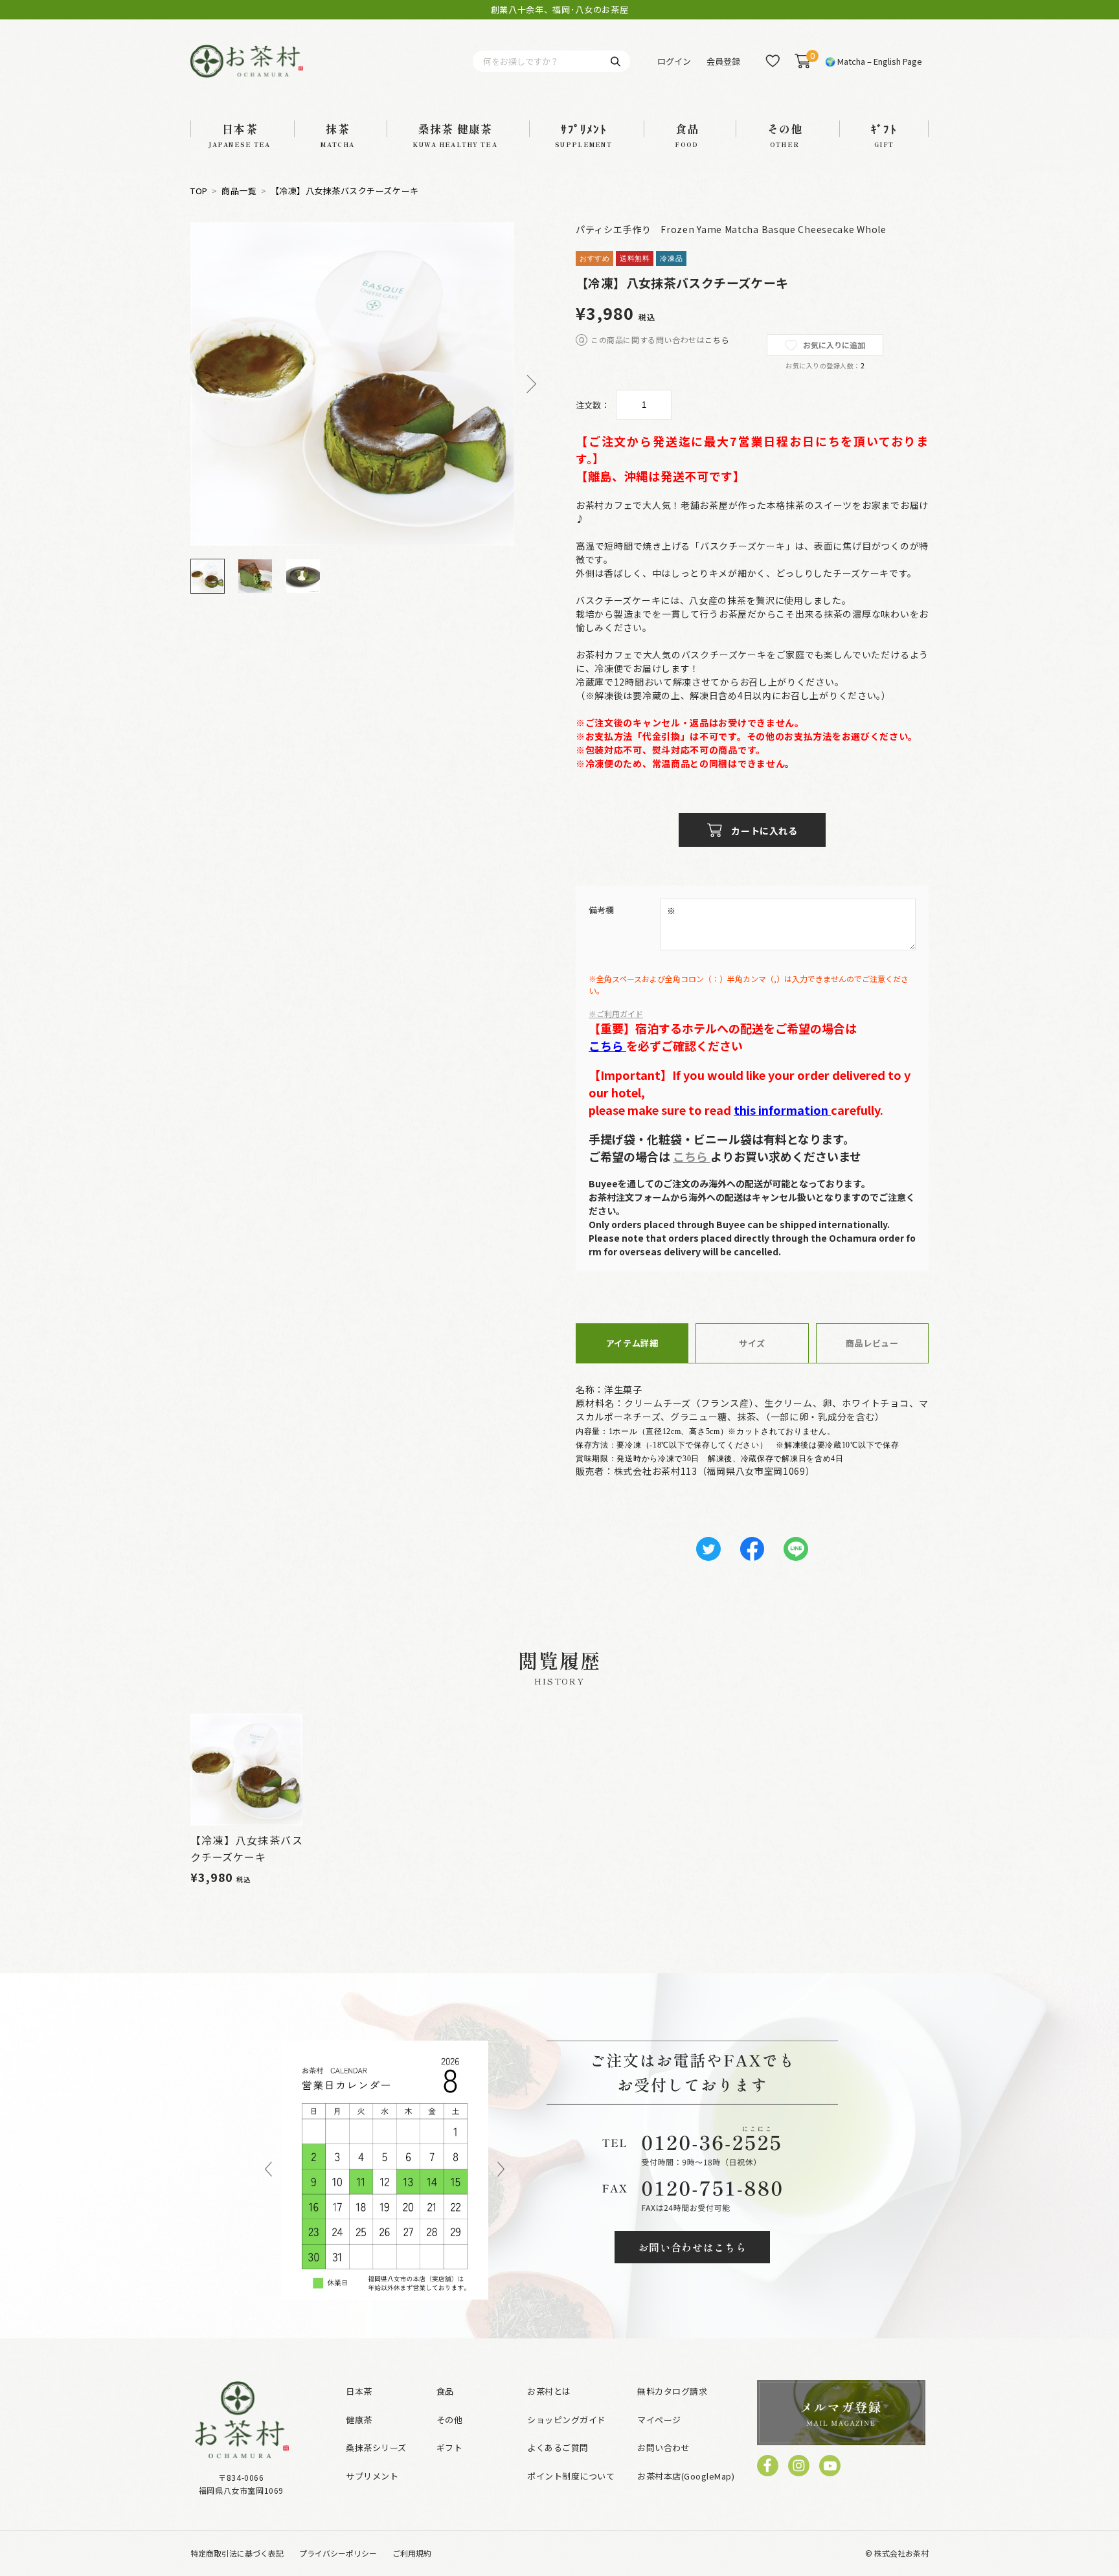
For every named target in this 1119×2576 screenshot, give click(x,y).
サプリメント (372, 2476)
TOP (199, 191)
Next (527, 384)
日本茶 (359, 2391)
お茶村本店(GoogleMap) (686, 2476)
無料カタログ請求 (672, 2391)
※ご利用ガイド (616, 1014)
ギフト (450, 2447)
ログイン (674, 61)
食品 (445, 2391)
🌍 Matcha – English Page (874, 61)
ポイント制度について (571, 2476)
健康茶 (359, 2420)
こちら (717, 340)
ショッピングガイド (567, 2420)
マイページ (659, 2420)
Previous (268, 2170)
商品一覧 (239, 191)
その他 (450, 2420)
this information (782, 1110)
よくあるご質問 (558, 2447)
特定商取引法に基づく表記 (237, 2553)
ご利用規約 (412, 2553)
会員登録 (723, 61)
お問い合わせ (663, 2447)
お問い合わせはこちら (693, 2247)
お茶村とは (549, 2391)
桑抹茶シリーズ (376, 2447)
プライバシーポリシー (338, 2553)
